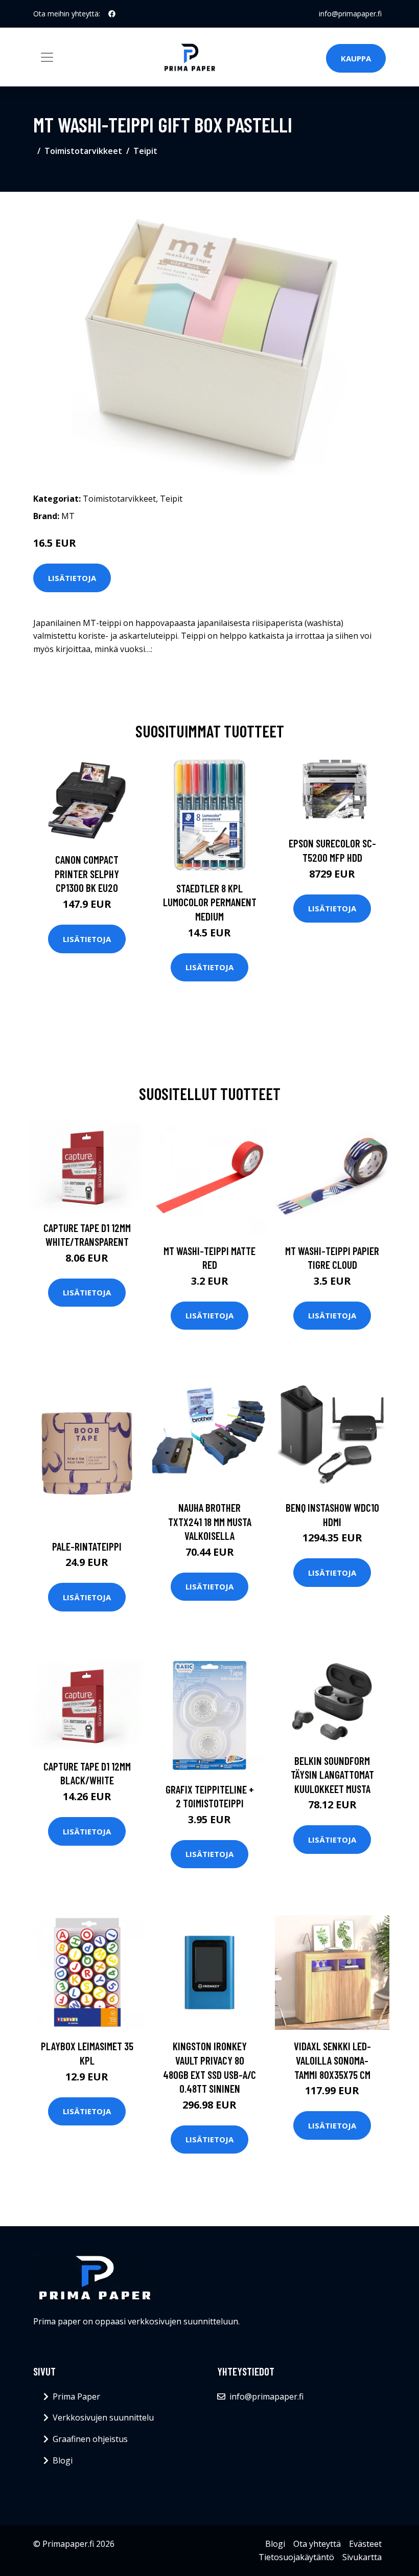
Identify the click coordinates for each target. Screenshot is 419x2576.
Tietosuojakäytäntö (296, 2557)
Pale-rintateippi (87, 1546)
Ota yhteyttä (317, 2544)
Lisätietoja (72, 578)
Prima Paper (76, 2396)
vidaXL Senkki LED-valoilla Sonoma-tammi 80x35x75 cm (332, 2060)
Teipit (145, 151)
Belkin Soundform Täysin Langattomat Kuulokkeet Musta (332, 1775)
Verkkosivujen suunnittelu (103, 2417)
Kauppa (356, 58)
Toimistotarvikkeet (83, 151)
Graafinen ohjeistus (90, 2439)
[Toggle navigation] (47, 57)
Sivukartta (362, 2557)
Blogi (63, 2460)
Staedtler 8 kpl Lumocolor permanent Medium (210, 902)
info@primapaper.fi (350, 14)
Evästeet (365, 2544)
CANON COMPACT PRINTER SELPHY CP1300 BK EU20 (87, 873)
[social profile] (112, 14)
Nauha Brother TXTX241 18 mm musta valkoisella (210, 1521)
